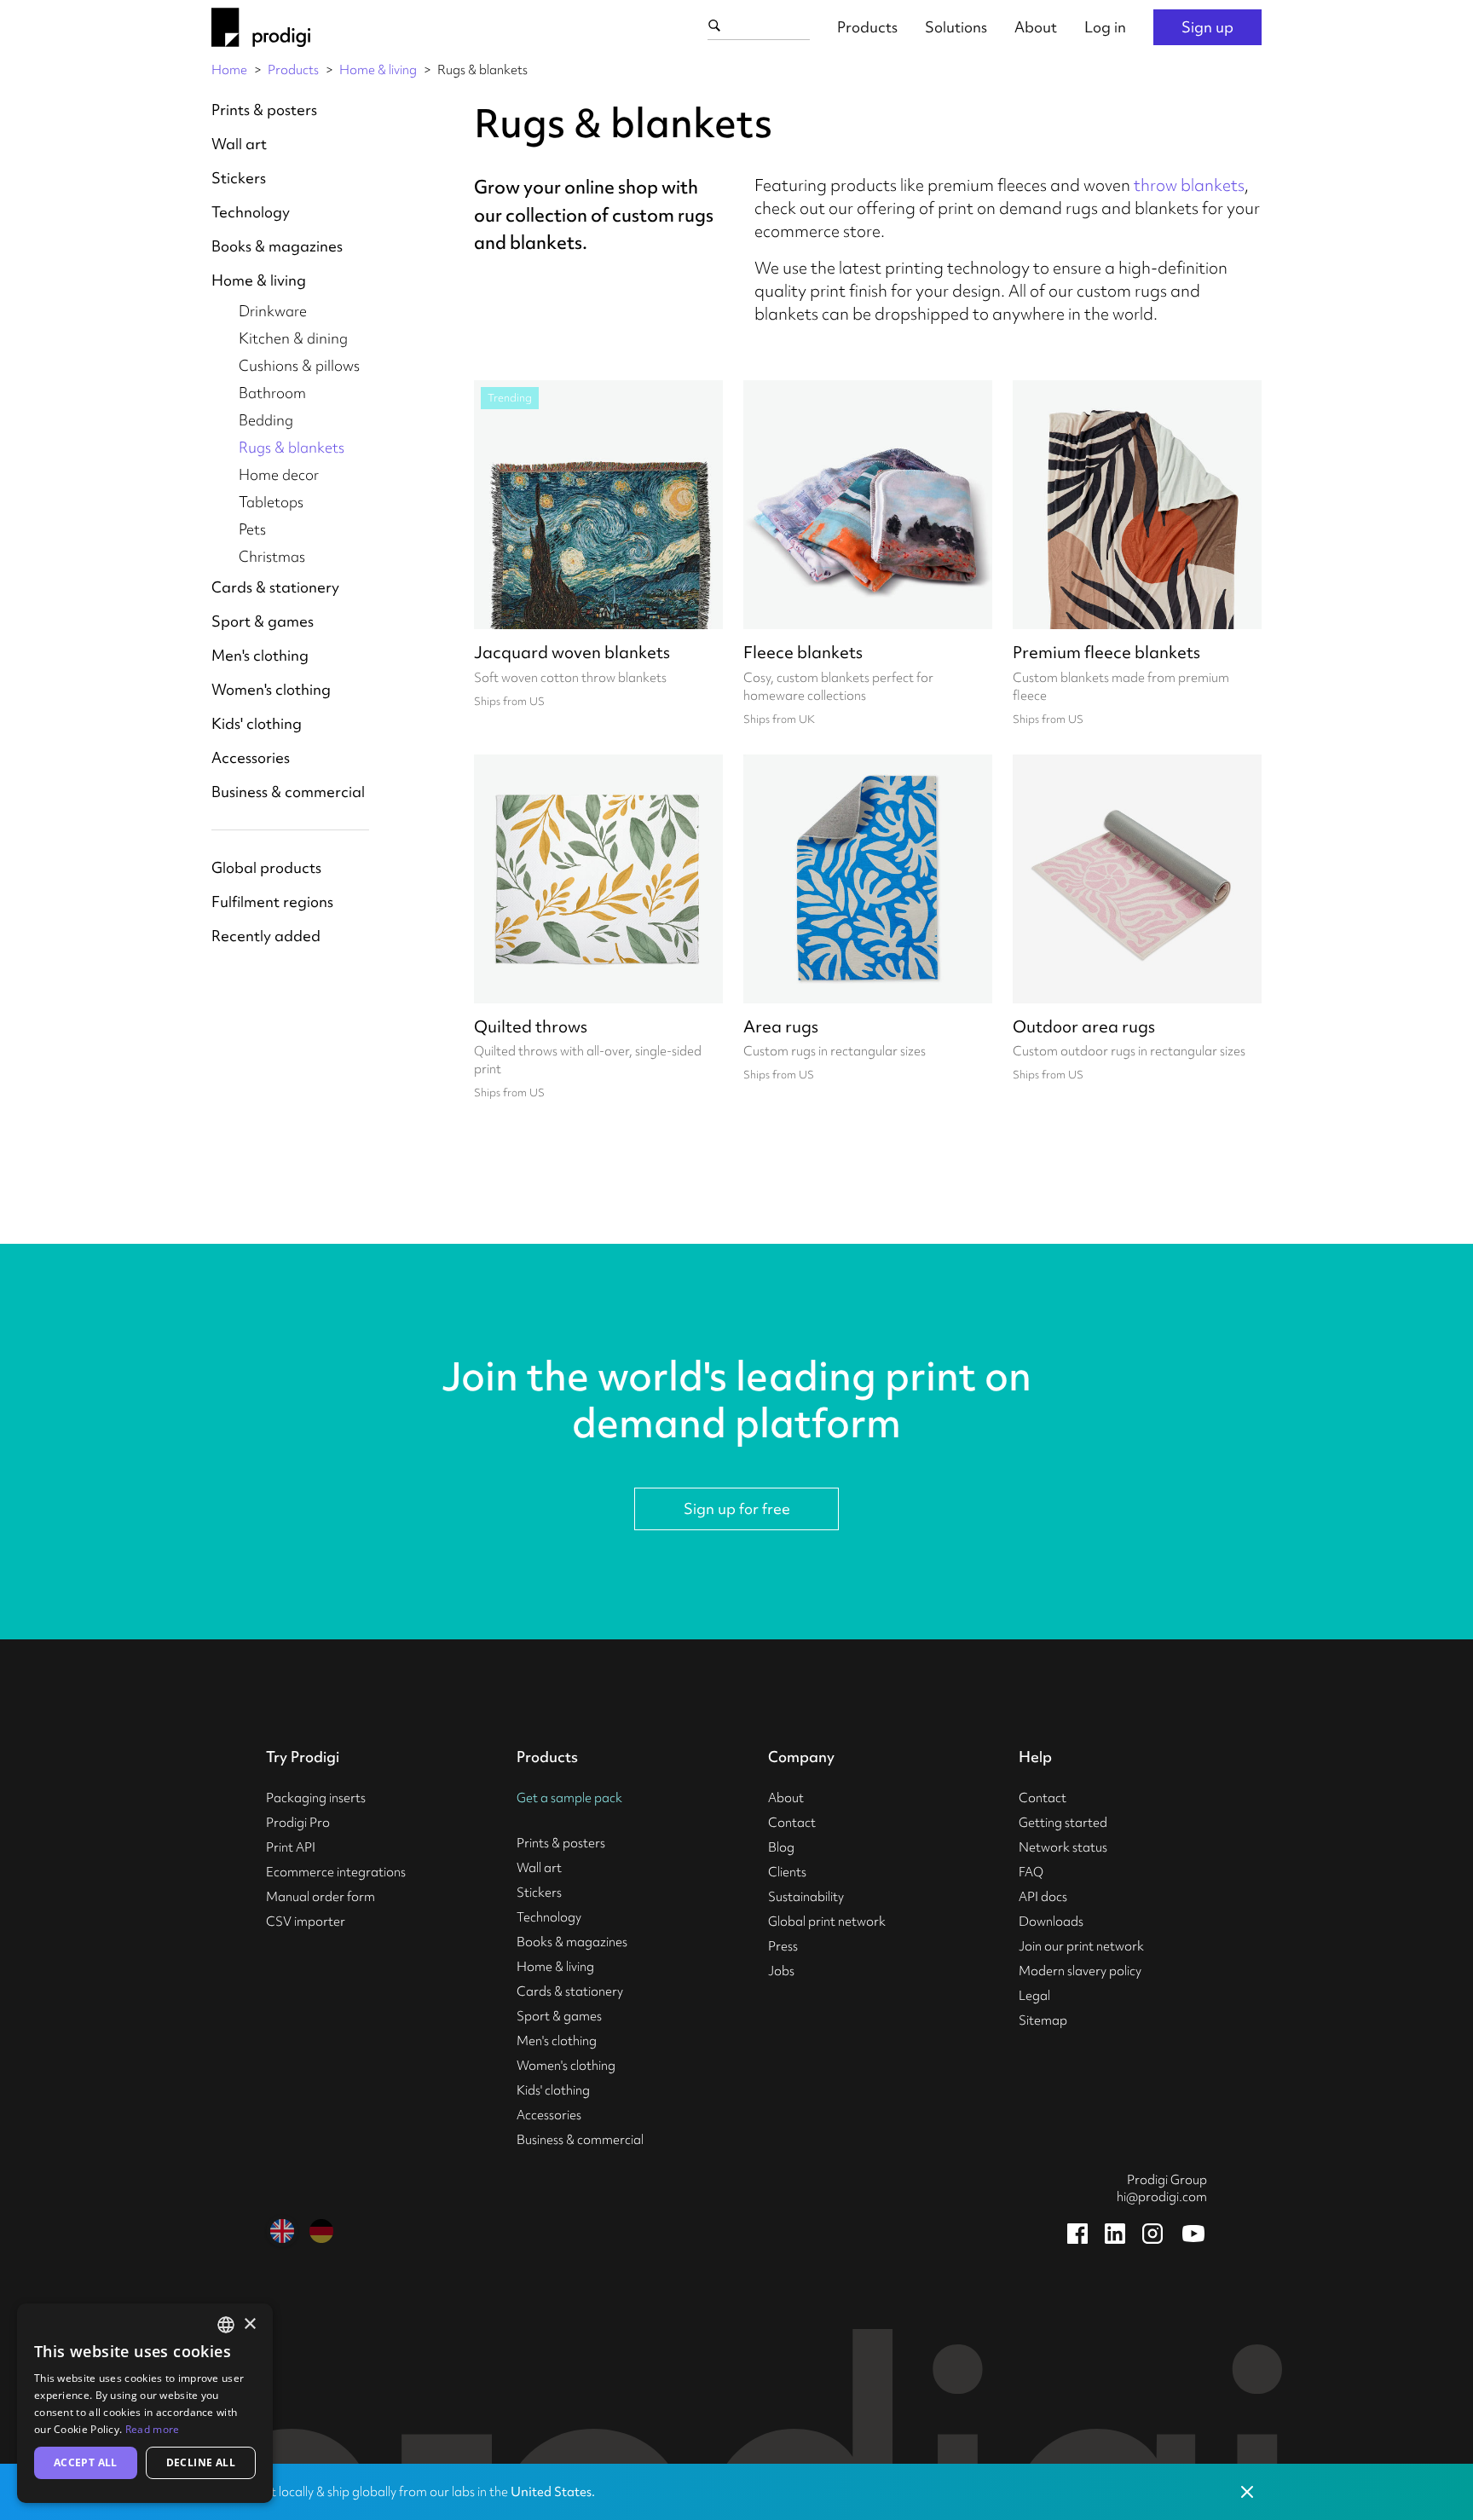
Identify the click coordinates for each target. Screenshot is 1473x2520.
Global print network (827, 1922)
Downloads (1051, 1922)
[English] (282, 2231)
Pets (252, 529)
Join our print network (1081, 1946)
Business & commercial (288, 792)
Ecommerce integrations (336, 1872)
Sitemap (1043, 2020)
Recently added (266, 936)
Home (229, 70)
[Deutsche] (321, 2231)
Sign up (1207, 27)
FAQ (1031, 1872)
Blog (781, 1847)
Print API (291, 1847)
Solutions (956, 27)
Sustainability (806, 1897)
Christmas (272, 556)
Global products (266, 867)
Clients (787, 1872)
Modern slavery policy (1080, 1971)
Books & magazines (277, 246)
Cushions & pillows (299, 365)
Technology (251, 212)
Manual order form (321, 1897)
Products (867, 27)
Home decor (279, 474)
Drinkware (273, 311)
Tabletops (271, 502)
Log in (1105, 27)
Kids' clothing (257, 723)
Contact (792, 1823)
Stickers (239, 178)
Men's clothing (260, 655)
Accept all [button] (86, 2462)
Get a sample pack (569, 1798)
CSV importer (306, 1922)
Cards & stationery (275, 587)
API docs (1043, 1897)
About (1036, 27)
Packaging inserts (316, 1798)
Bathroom (272, 393)
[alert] (145, 2403)
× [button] (249, 2324)
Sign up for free (737, 1509)
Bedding (266, 420)
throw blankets (1189, 185)
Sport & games (263, 621)
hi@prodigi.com (1162, 2197)
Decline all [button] (201, 2462)
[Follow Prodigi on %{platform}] (1077, 2234)
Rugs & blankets (292, 447)
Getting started (1063, 1823)
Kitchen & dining (293, 338)
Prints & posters (264, 110)
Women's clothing (271, 689)
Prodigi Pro (298, 1823)
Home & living (378, 70)
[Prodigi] (261, 27)
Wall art (239, 144)
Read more (153, 2429)
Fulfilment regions (272, 902)
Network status (1063, 1847)
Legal (1034, 1996)
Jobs (781, 1971)
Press (783, 1946)
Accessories (251, 757)
